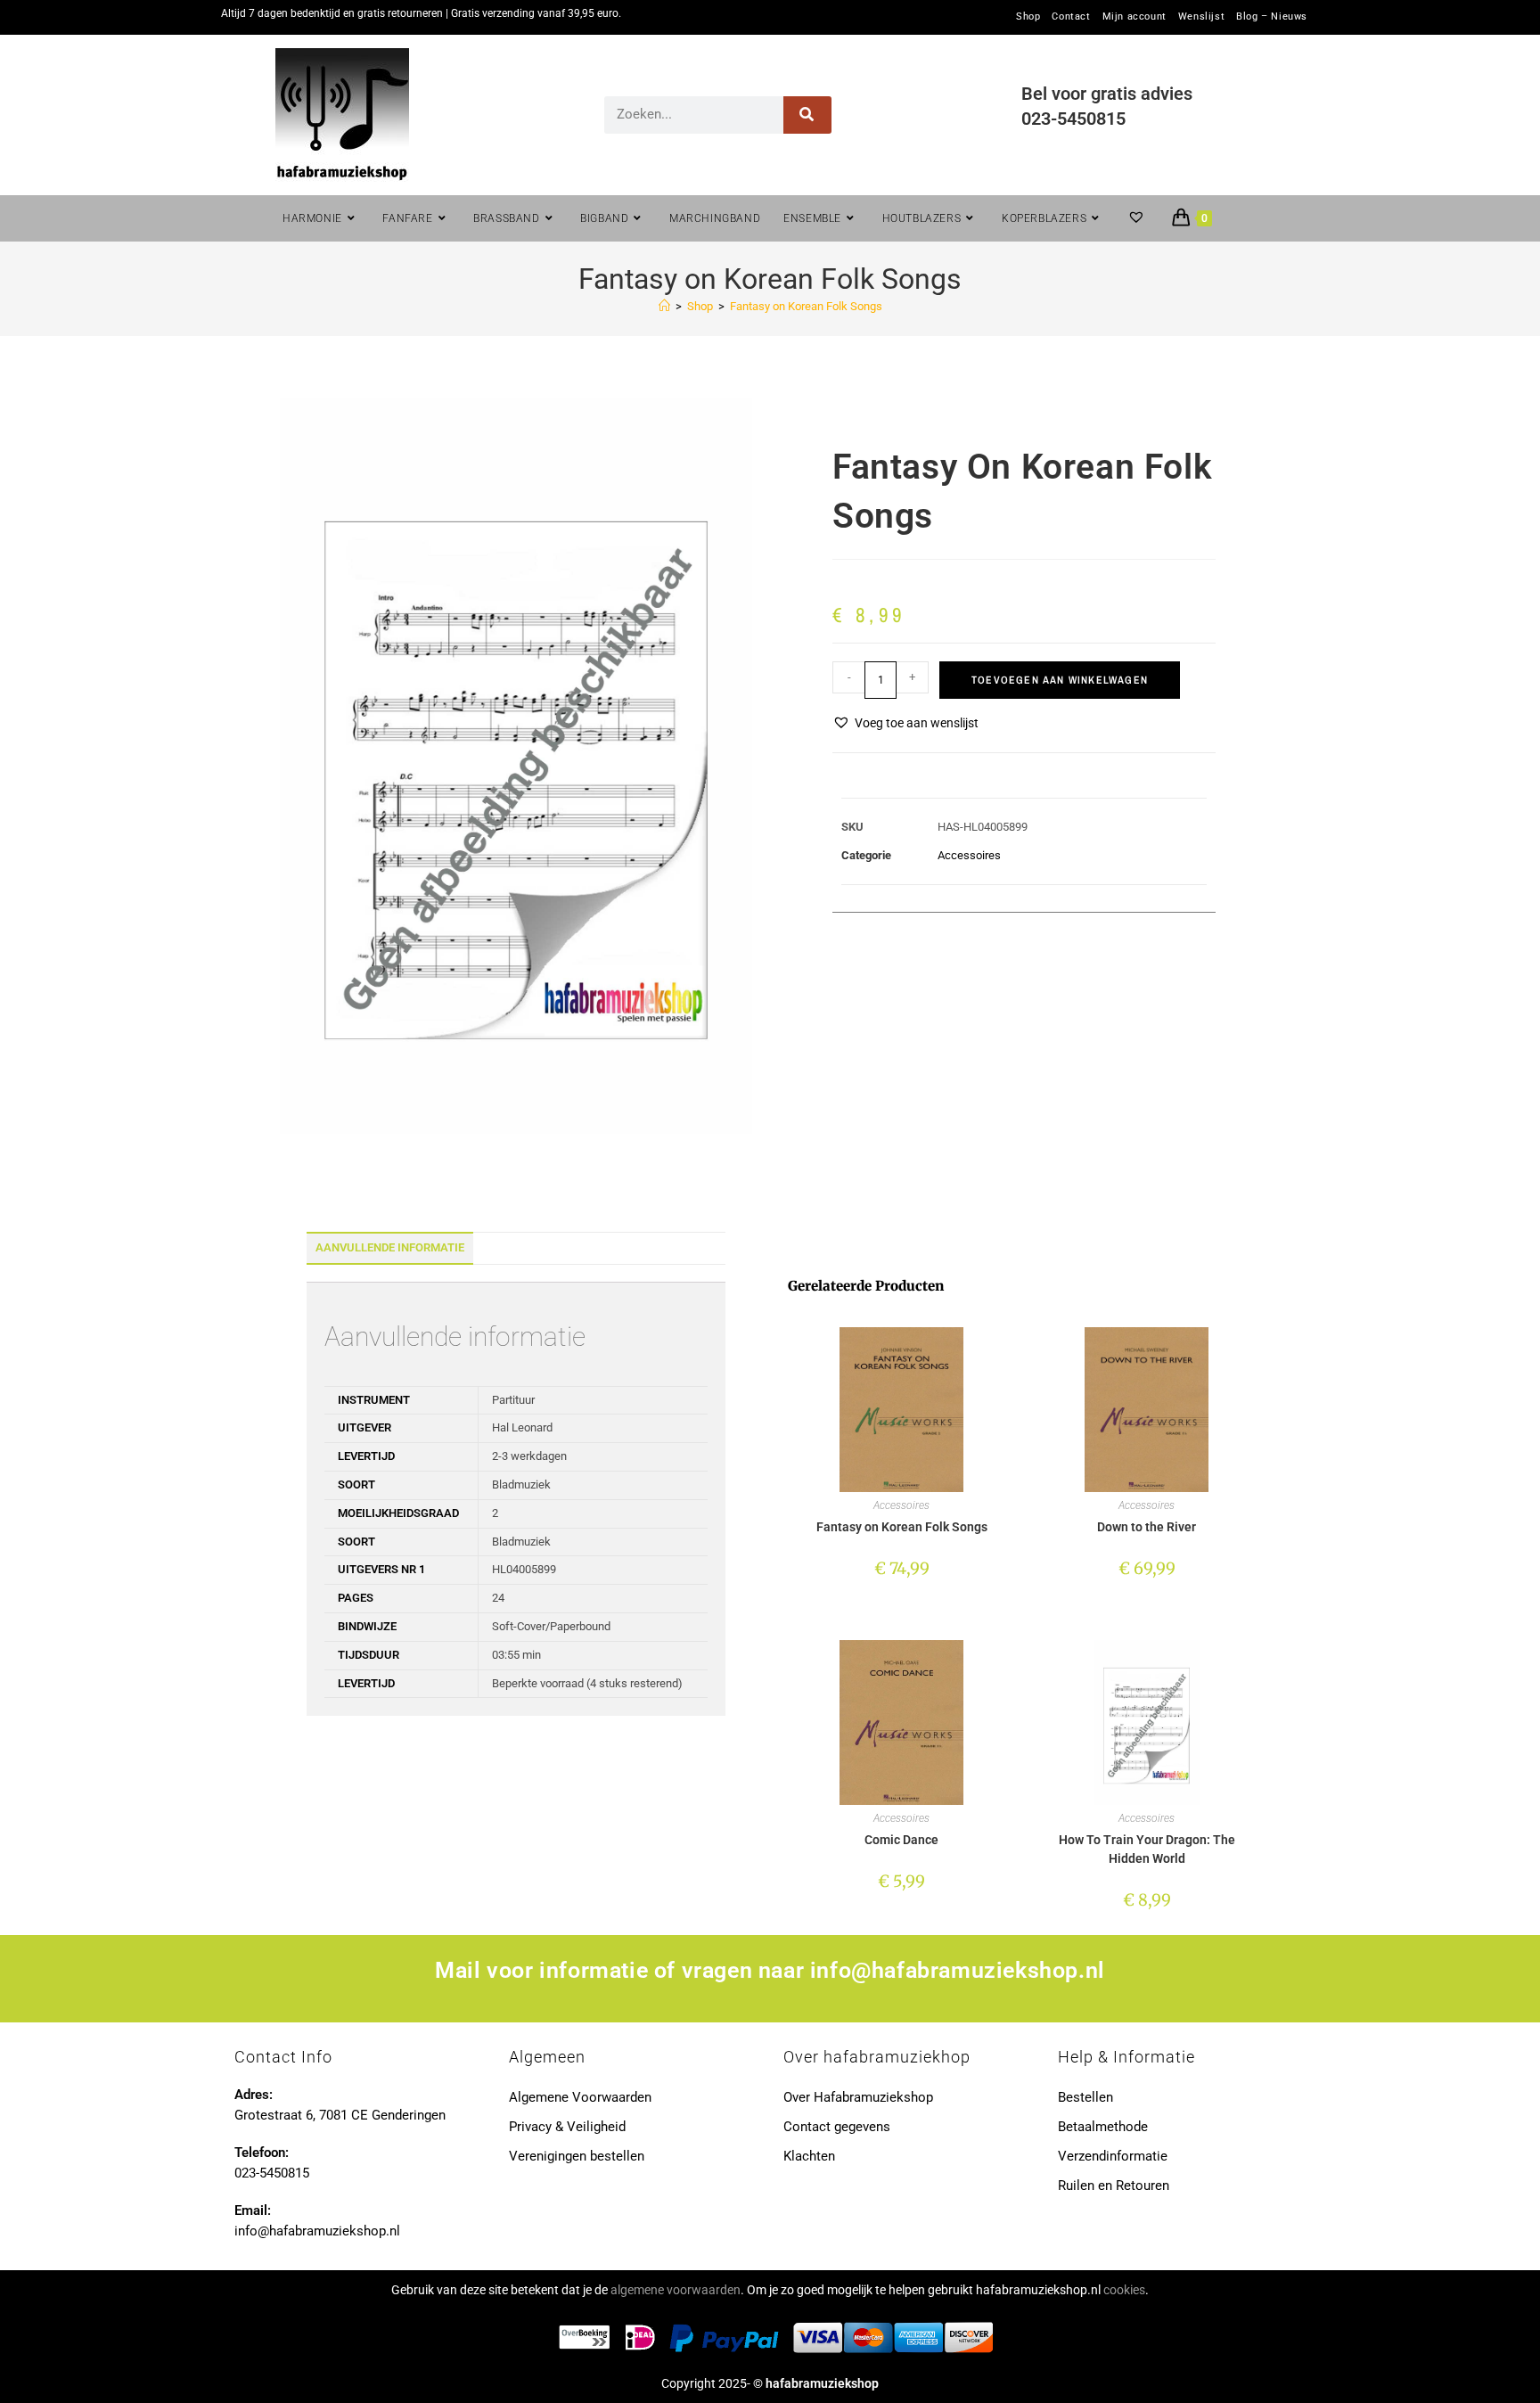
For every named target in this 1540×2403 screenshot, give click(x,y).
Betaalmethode (1103, 2127)
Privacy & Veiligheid (567, 2127)
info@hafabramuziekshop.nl (958, 1970)
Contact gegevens (837, 2127)
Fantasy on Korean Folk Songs (806, 306)
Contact (1071, 17)
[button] (905, 723)
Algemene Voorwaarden (580, 2097)
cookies (1124, 2290)
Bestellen (1085, 2097)
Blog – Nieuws (1272, 17)
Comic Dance (901, 1840)
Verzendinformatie (1113, 2156)
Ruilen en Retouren (1114, 2186)
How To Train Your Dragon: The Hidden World (1147, 1849)
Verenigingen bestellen (577, 2156)
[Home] (664, 306)
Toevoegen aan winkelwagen (1060, 680)
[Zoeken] (808, 115)
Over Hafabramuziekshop (858, 2097)
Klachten (809, 2156)
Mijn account (1135, 17)
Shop (1028, 17)
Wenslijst (1201, 17)
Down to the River (1147, 1527)
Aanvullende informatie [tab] (390, 1247)
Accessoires (969, 855)
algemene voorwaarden (676, 2290)
